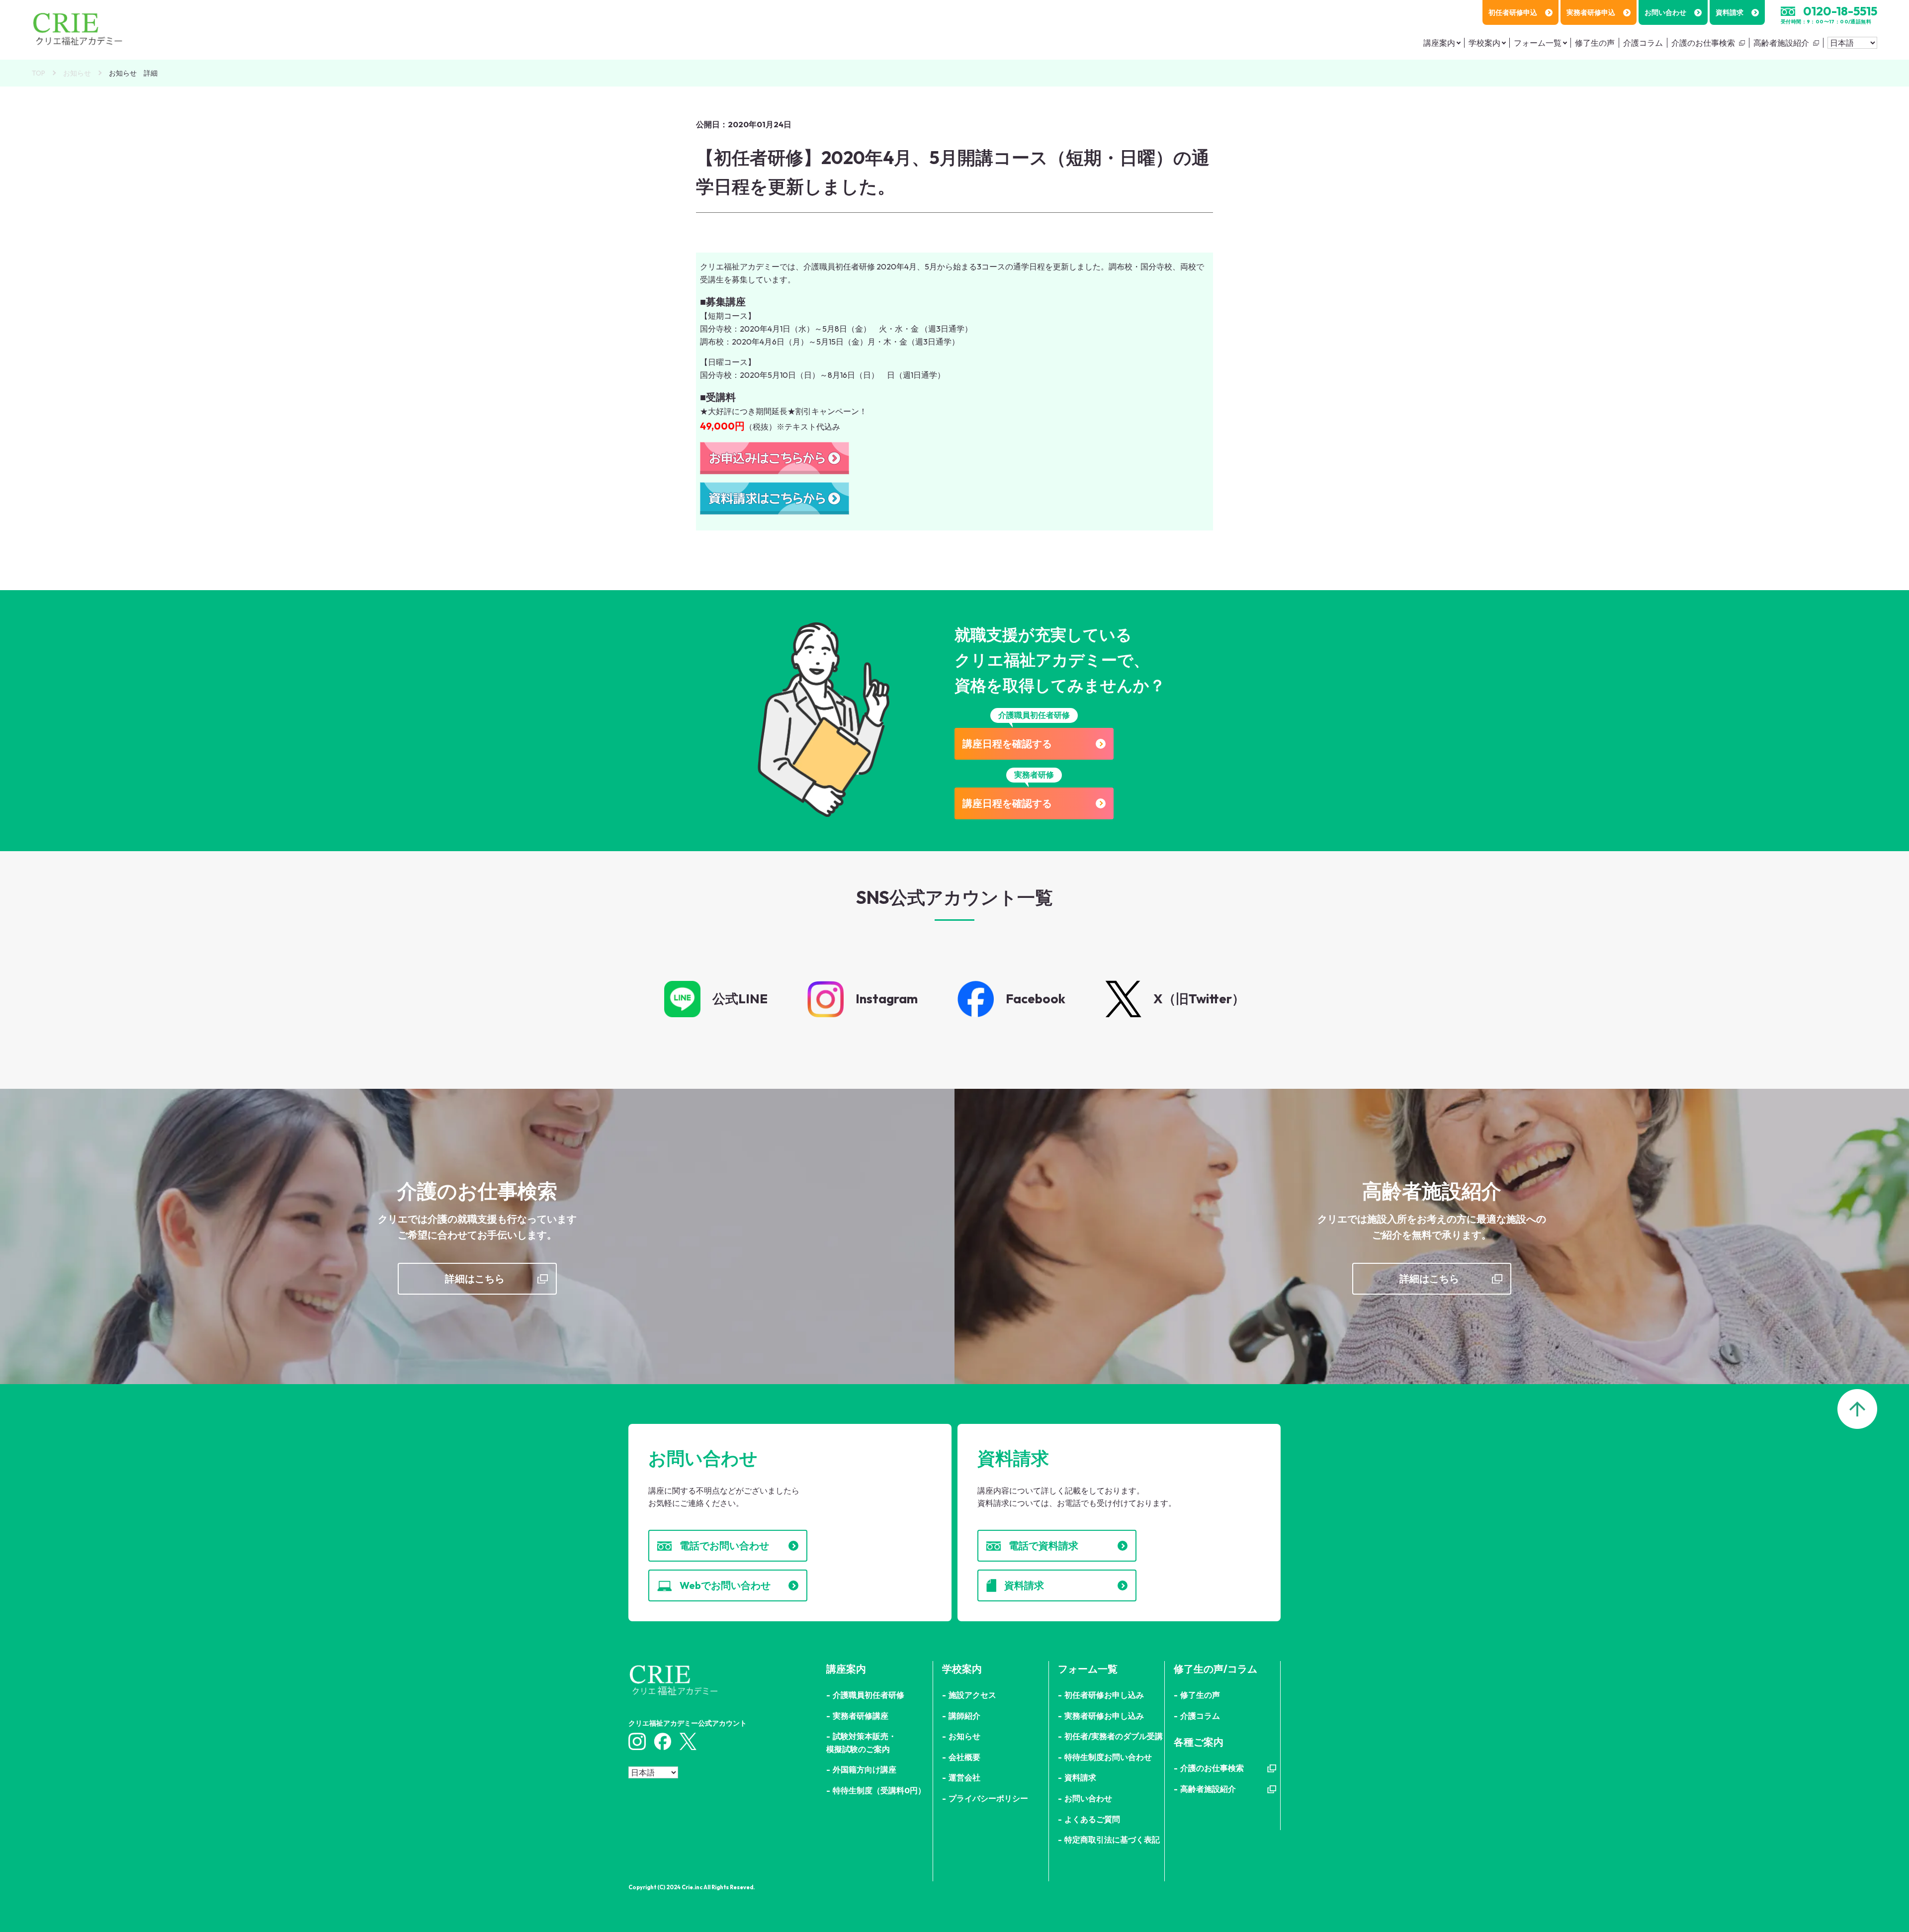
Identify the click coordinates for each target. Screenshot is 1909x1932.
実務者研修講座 (861, 1716)
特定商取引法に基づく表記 (1112, 1840)
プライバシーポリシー (988, 1798)
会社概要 (964, 1757)
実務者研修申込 (1591, 12)
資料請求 (1730, 12)
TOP (39, 73)
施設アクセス (972, 1695)
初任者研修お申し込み (1104, 1695)
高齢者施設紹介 (1781, 43)
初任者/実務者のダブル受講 (1114, 1736)
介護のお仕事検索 (1703, 43)
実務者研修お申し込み (1104, 1716)
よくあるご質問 (1092, 1819)
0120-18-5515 (1840, 11)
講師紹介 (964, 1716)
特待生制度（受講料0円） (879, 1790)
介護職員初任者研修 (868, 1695)
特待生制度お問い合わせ (1108, 1757)
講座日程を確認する (1007, 744)
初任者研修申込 (1513, 12)
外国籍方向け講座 (865, 1769)
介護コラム (1643, 43)
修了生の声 (1595, 43)
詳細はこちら (475, 1278)
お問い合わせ (1665, 12)
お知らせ (77, 73)
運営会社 (964, 1777)
